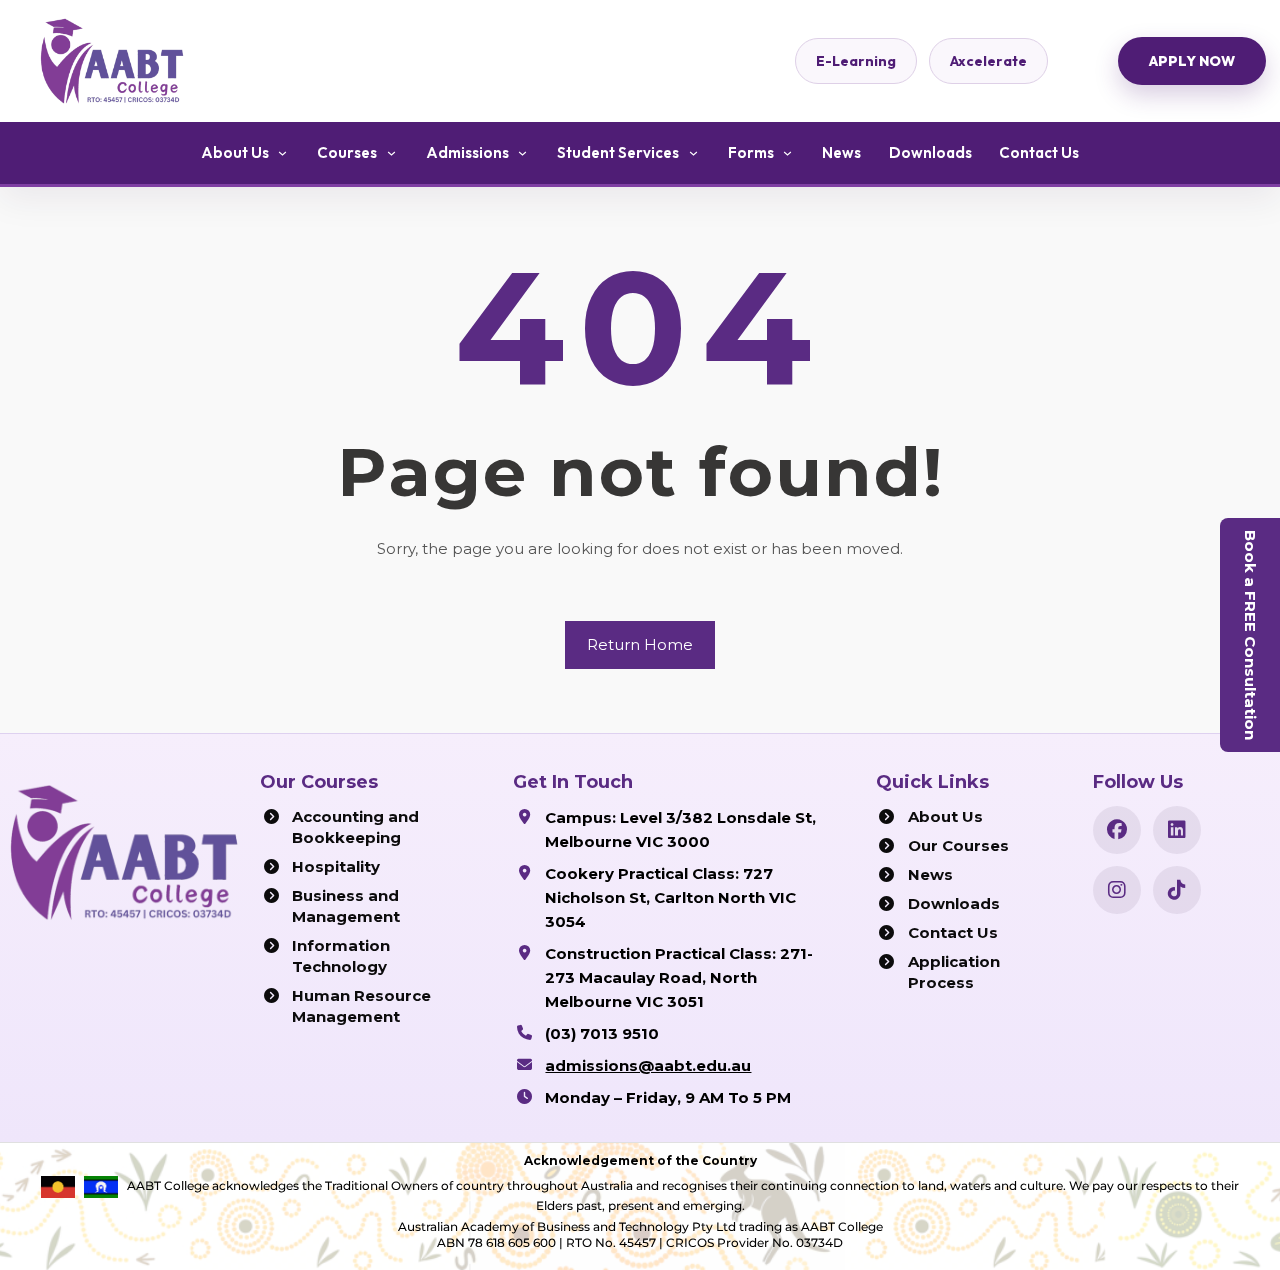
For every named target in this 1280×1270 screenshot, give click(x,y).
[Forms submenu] (788, 153)
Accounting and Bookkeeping (355, 827)
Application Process (954, 972)
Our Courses (958, 845)
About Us (945, 816)
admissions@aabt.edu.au (648, 1065)
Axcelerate (988, 61)
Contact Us (953, 932)
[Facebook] (1117, 830)
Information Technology (341, 956)
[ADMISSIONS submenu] (523, 153)
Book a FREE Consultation (1250, 635)
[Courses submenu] (391, 153)
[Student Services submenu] (693, 153)
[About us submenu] (283, 153)
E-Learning (856, 61)
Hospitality (336, 866)
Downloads (954, 903)
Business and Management (346, 906)
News (930, 874)
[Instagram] (1117, 890)
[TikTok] (1177, 890)
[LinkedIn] (1177, 830)
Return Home (640, 644)
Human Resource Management (361, 1006)
